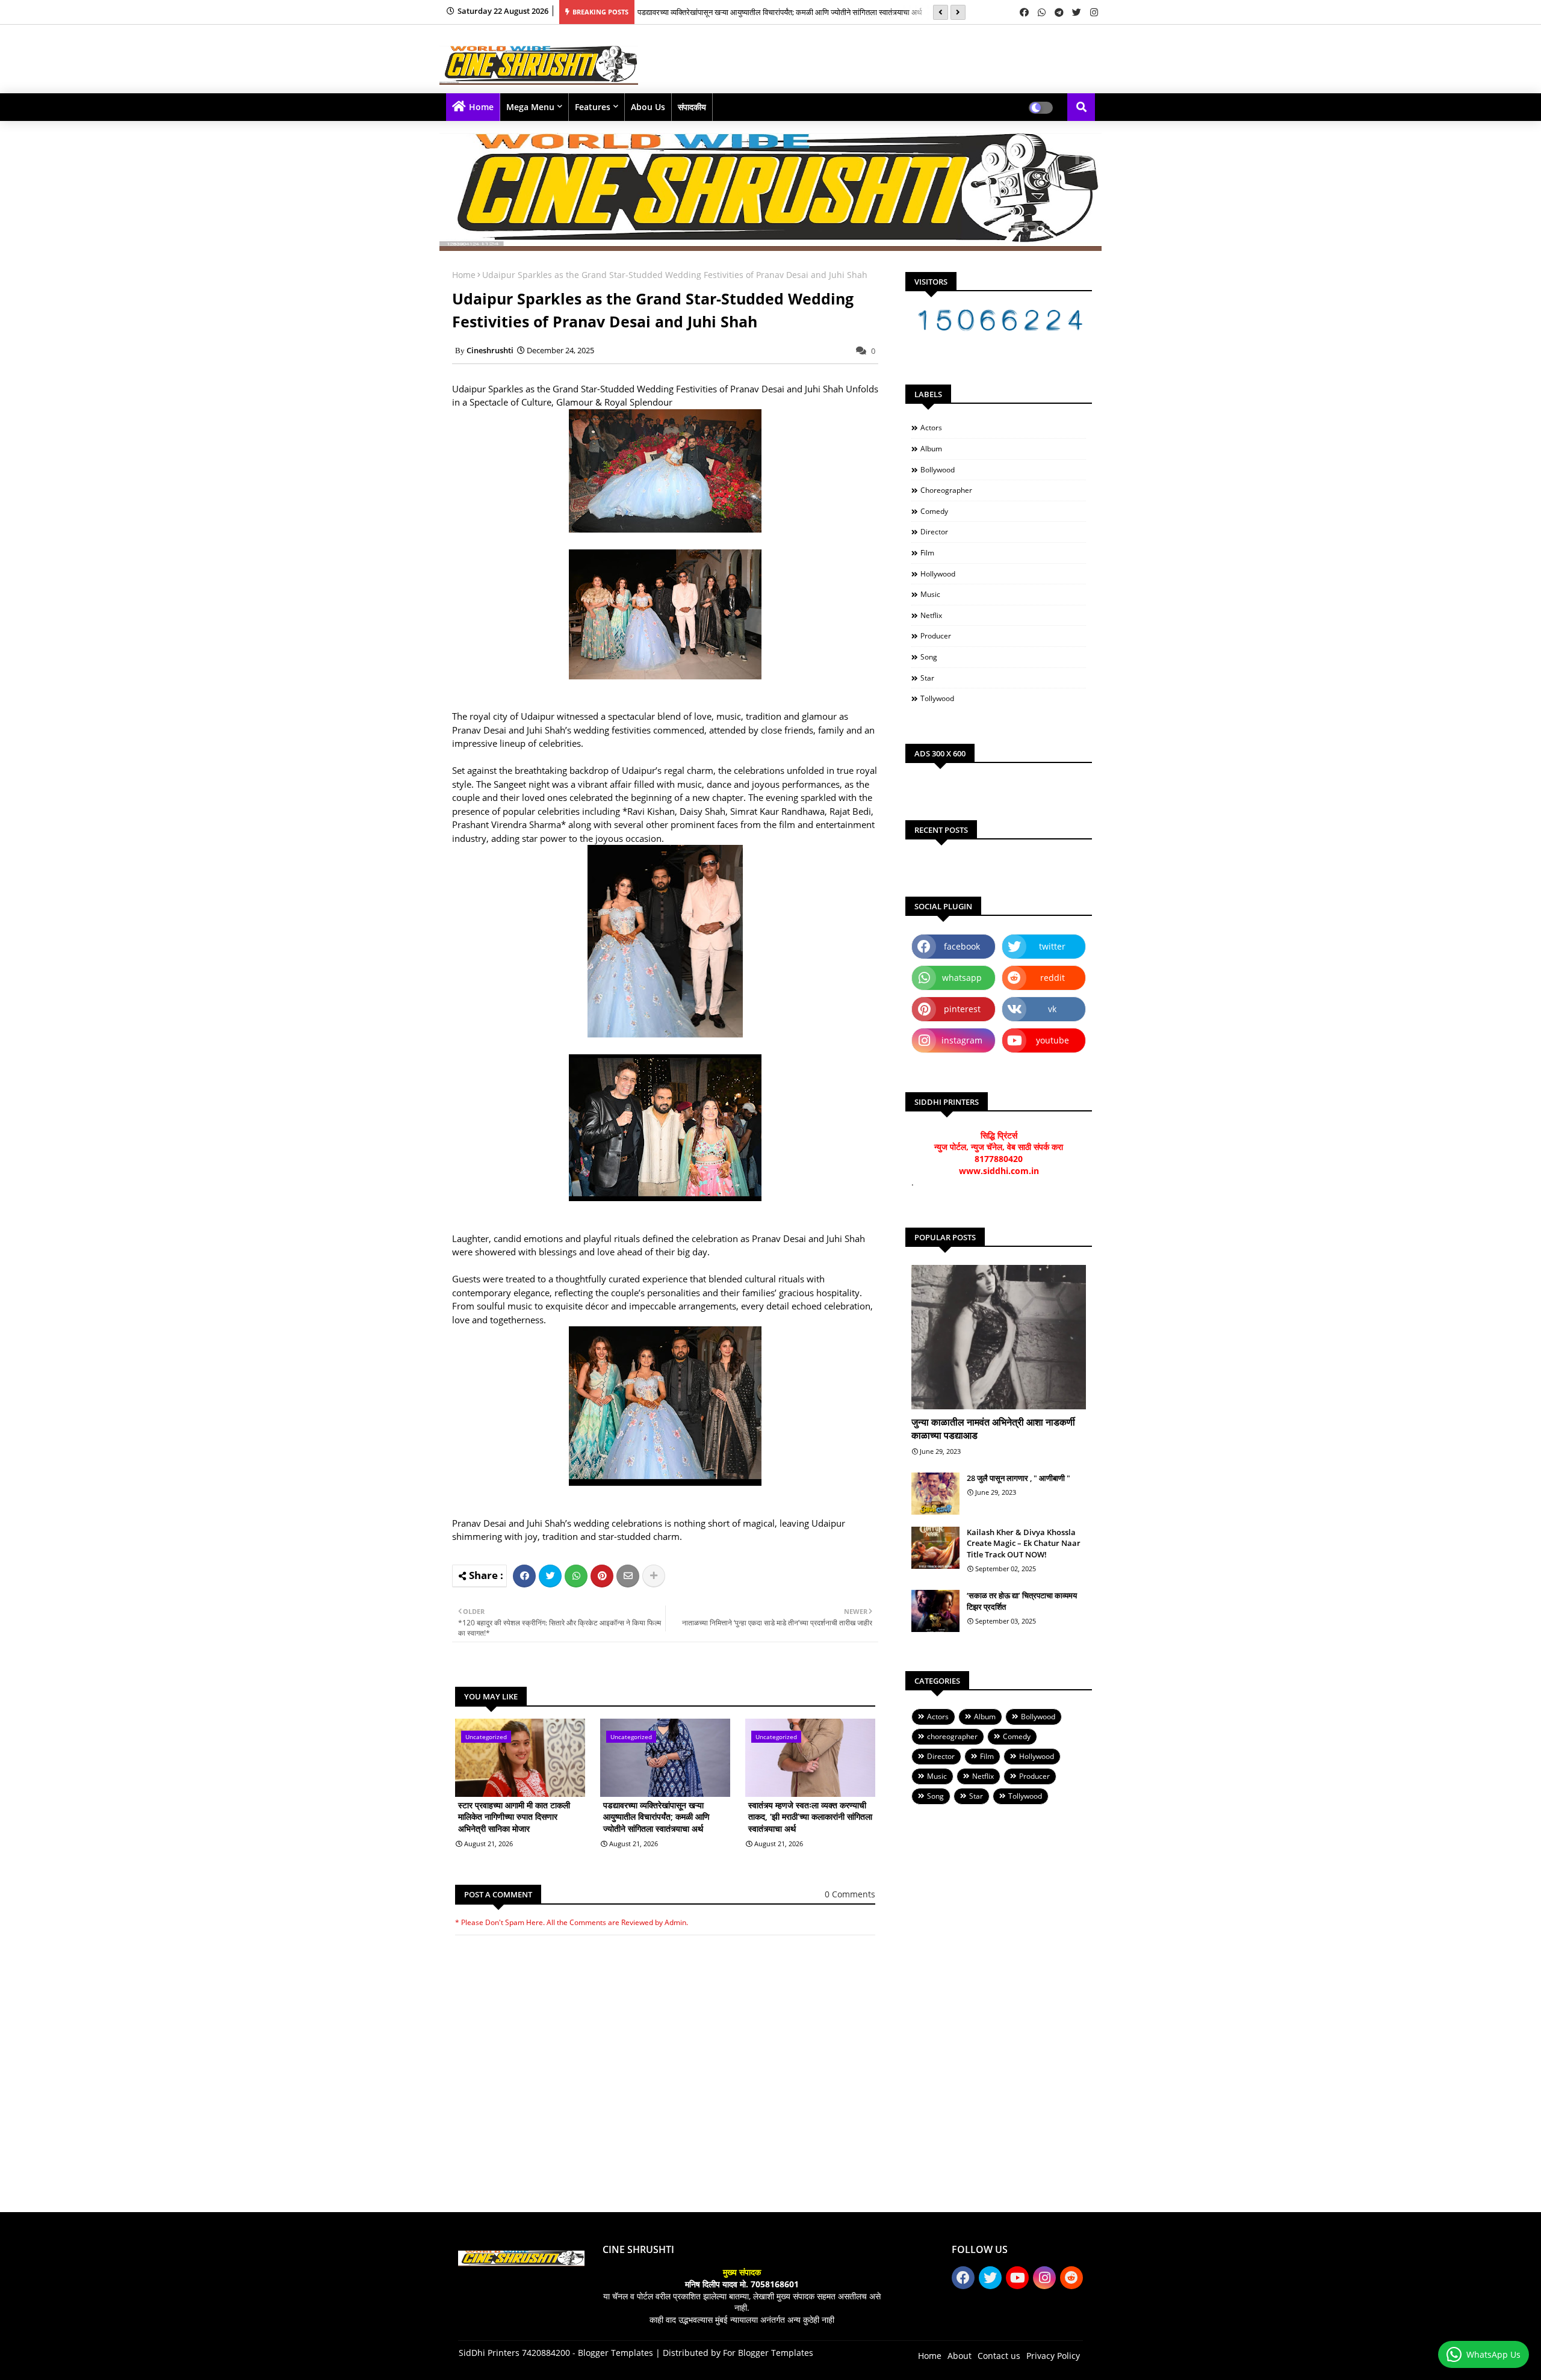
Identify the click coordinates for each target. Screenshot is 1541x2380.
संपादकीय (692, 107)
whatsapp (962, 978)
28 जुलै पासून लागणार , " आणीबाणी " (1019, 1478)
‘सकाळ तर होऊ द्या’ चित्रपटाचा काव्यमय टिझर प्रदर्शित (1022, 1601)
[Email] (628, 1576)
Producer (936, 636)
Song (929, 657)
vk (1052, 1009)
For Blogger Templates (768, 2353)
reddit (1053, 978)
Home (481, 107)
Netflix (931, 615)
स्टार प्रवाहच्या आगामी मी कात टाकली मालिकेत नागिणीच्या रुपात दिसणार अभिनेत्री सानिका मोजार (514, 1817)
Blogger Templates (615, 2353)
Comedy (934, 511)
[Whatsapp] (576, 1576)
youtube (1053, 1040)
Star (927, 678)
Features (593, 107)
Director (934, 532)
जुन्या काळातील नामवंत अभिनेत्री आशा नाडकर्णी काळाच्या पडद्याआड (993, 1429)
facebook (962, 946)
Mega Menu (530, 107)
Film (927, 553)
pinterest (962, 1009)
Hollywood (938, 574)
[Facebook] (524, 1576)
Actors (931, 428)
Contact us (999, 2356)
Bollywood (938, 470)
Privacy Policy (1053, 2356)
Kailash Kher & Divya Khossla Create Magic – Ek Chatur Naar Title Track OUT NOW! (1024, 1543)
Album (931, 449)
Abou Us (648, 107)
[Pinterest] (602, 1576)
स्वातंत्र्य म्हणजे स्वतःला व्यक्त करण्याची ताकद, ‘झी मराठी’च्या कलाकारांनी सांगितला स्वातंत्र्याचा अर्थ (810, 1817)
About (960, 2356)
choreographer (946, 490)
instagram (962, 1040)
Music (930, 594)
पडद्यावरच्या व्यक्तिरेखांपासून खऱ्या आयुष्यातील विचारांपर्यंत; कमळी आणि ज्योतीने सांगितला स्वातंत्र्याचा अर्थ (780, 12)
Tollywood (937, 698)
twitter (1052, 946)
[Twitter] (550, 1576)
